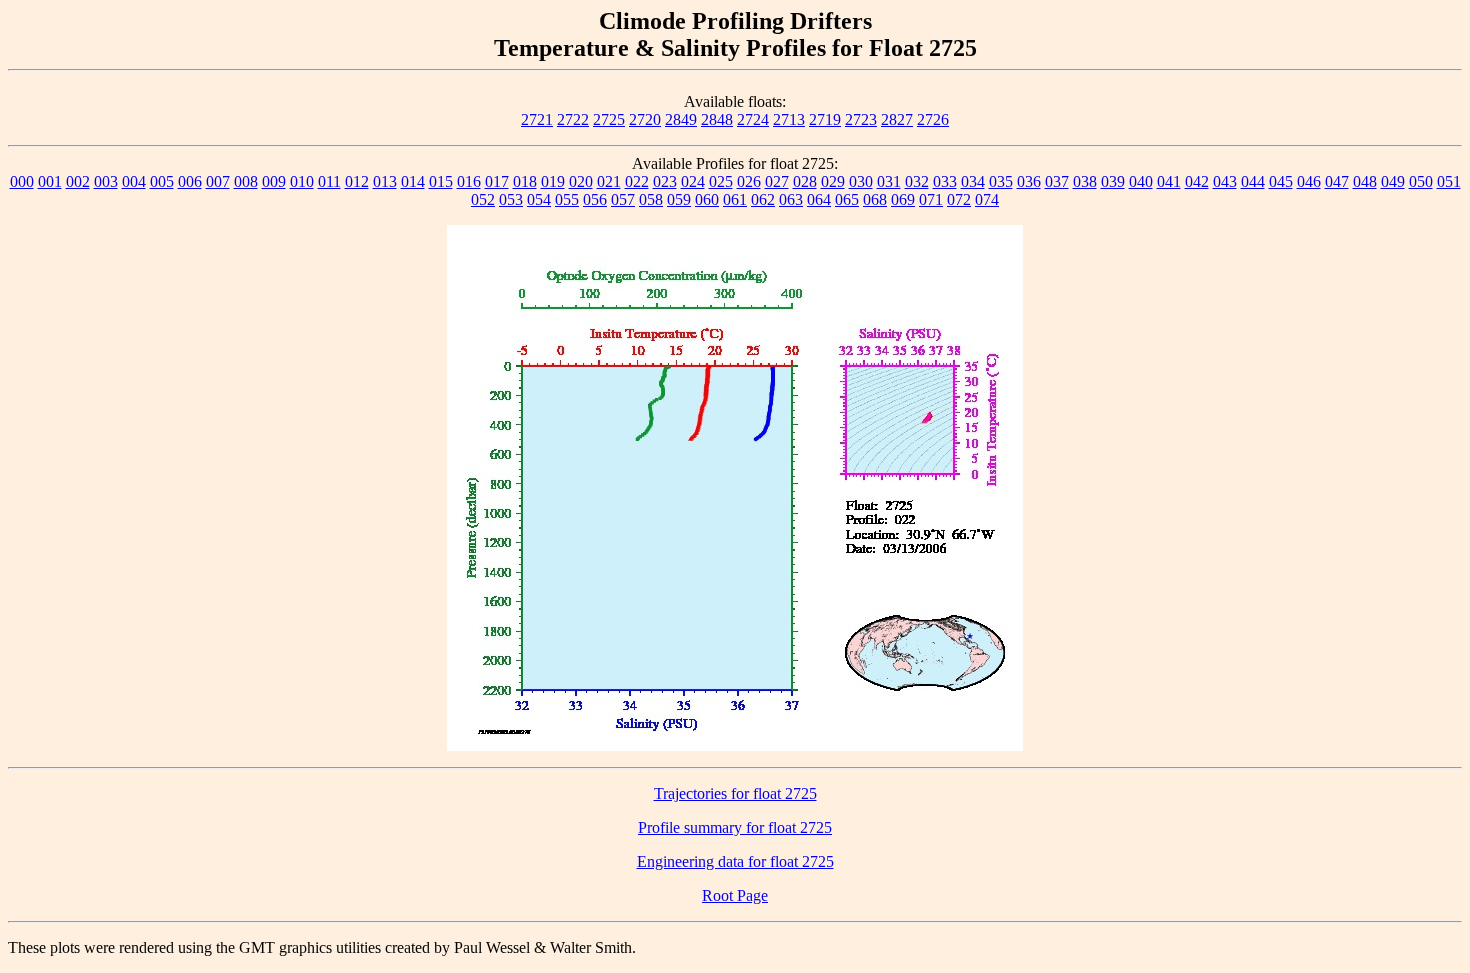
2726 (933, 119)
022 (637, 181)
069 (903, 199)
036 (1029, 181)
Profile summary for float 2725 (735, 827)
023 (665, 181)
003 (106, 181)
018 (525, 181)
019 (553, 181)
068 (875, 199)
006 (190, 181)
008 (246, 181)
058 (651, 199)
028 (805, 181)
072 (959, 199)
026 (749, 181)
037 (1057, 181)
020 (581, 181)
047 (1337, 181)
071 (931, 199)
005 (162, 181)
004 (134, 181)
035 (1001, 181)
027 (777, 181)
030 (861, 181)
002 (78, 181)
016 (469, 181)
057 (623, 199)
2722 (573, 119)
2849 (681, 119)
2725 (609, 119)
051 (1449, 181)
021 (609, 181)
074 (987, 199)
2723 (861, 119)
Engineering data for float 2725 (735, 861)
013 (385, 181)
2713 (789, 119)
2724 (753, 119)
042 (1197, 181)
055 (567, 199)
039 (1113, 181)
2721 (537, 119)
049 (1393, 181)
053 (511, 199)
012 (357, 181)
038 (1085, 181)
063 (791, 199)
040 (1141, 181)
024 (693, 181)
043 (1225, 181)
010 (302, 181)
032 (917, 181)
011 (329, 181)
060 (707, 199)
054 (539, 199)
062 (763, 199)
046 (1309, 181)
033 (945, 181)
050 (1421, 181)
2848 (717, 119)
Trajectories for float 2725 (735, 793)
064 (819, 199)
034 (973, 181)
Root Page (735, 895)
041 (1169, 181)
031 (889, 181)
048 (1365, 181)
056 (595, 199)
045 (1281, 181)
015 (441, 181)
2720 (645, 119)
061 (735, 199)
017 (497, 181)
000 (22, 181)
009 (274, 181)
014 (413, 181)
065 (847, 199)
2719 (825, 119)
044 (1253, 181)
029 (833, 181)
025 (721, 181)
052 (483, 199)
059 (679, 199)
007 (218, 181)
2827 (897, 119)
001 (50, 181)
